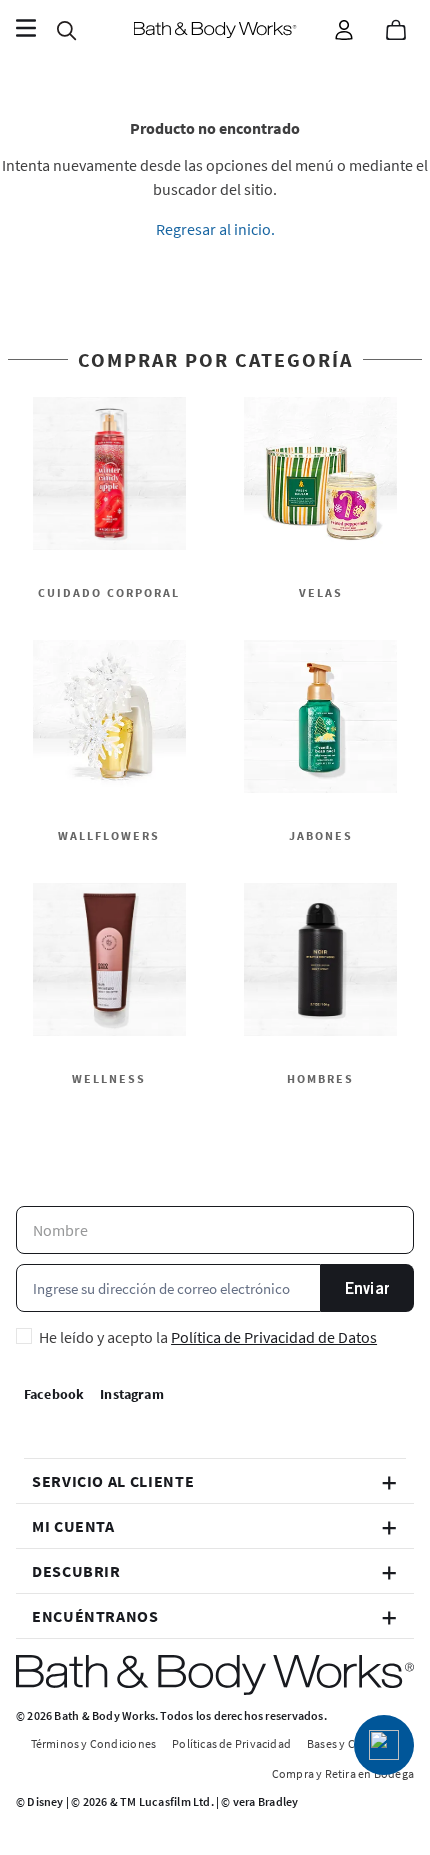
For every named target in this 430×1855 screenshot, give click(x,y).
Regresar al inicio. (215, 229)
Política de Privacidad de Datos (274, 1337)
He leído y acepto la (208, 1337)
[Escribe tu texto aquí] (384, 1745)
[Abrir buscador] (66, 30)
